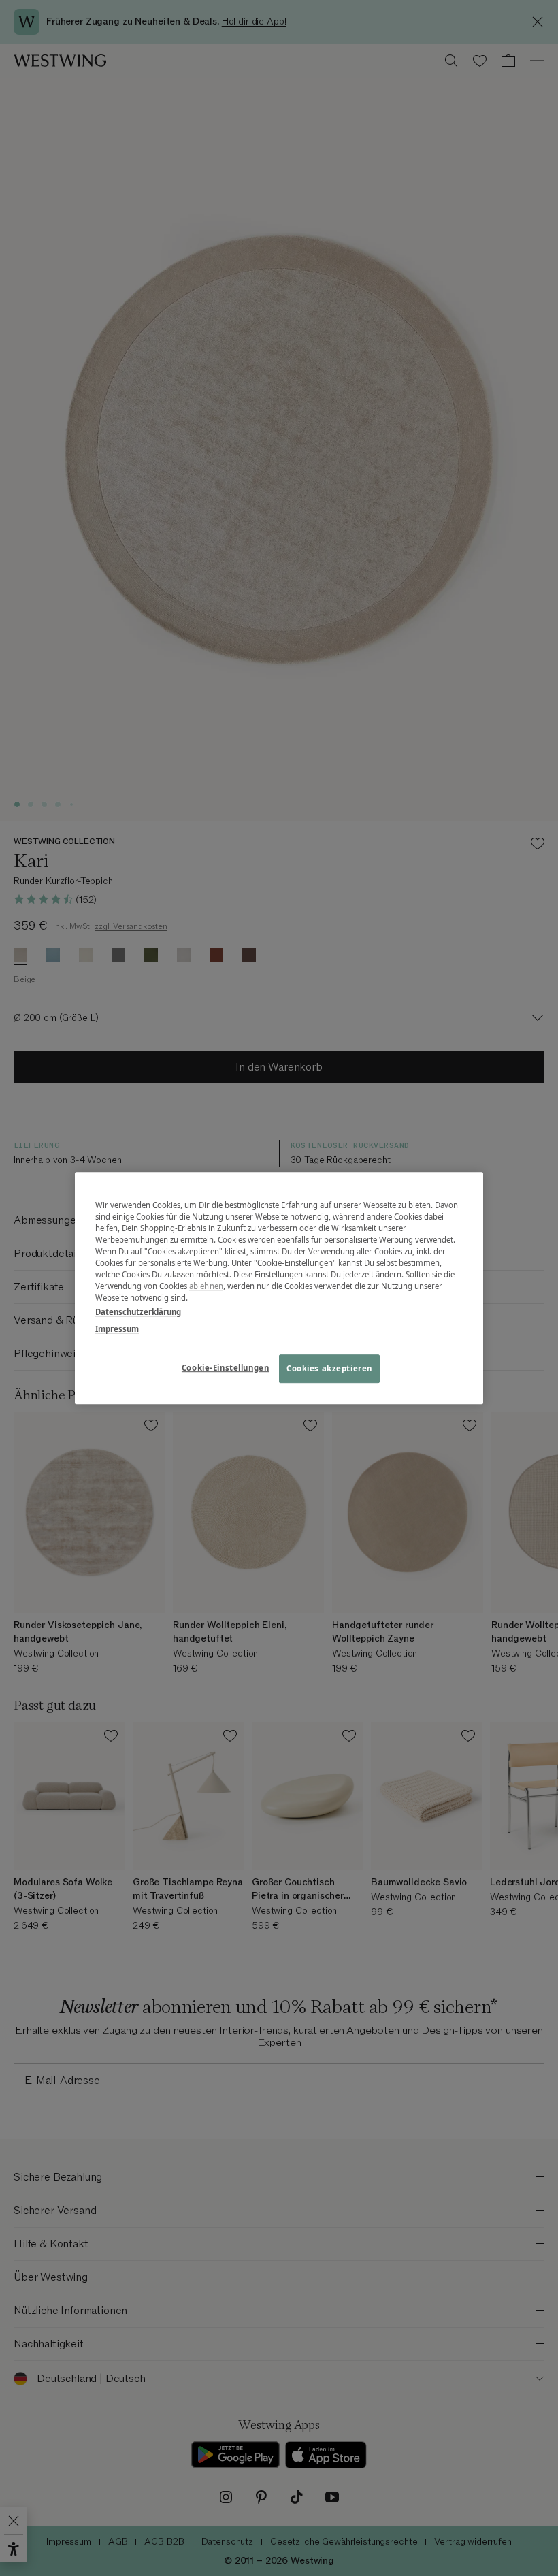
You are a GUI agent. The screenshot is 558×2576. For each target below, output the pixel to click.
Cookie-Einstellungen (225, 1368)
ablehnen (206, 1286)
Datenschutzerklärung (138, 1312)
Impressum (117, 1329)
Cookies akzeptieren (329, 1368)
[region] (279, 1288)
